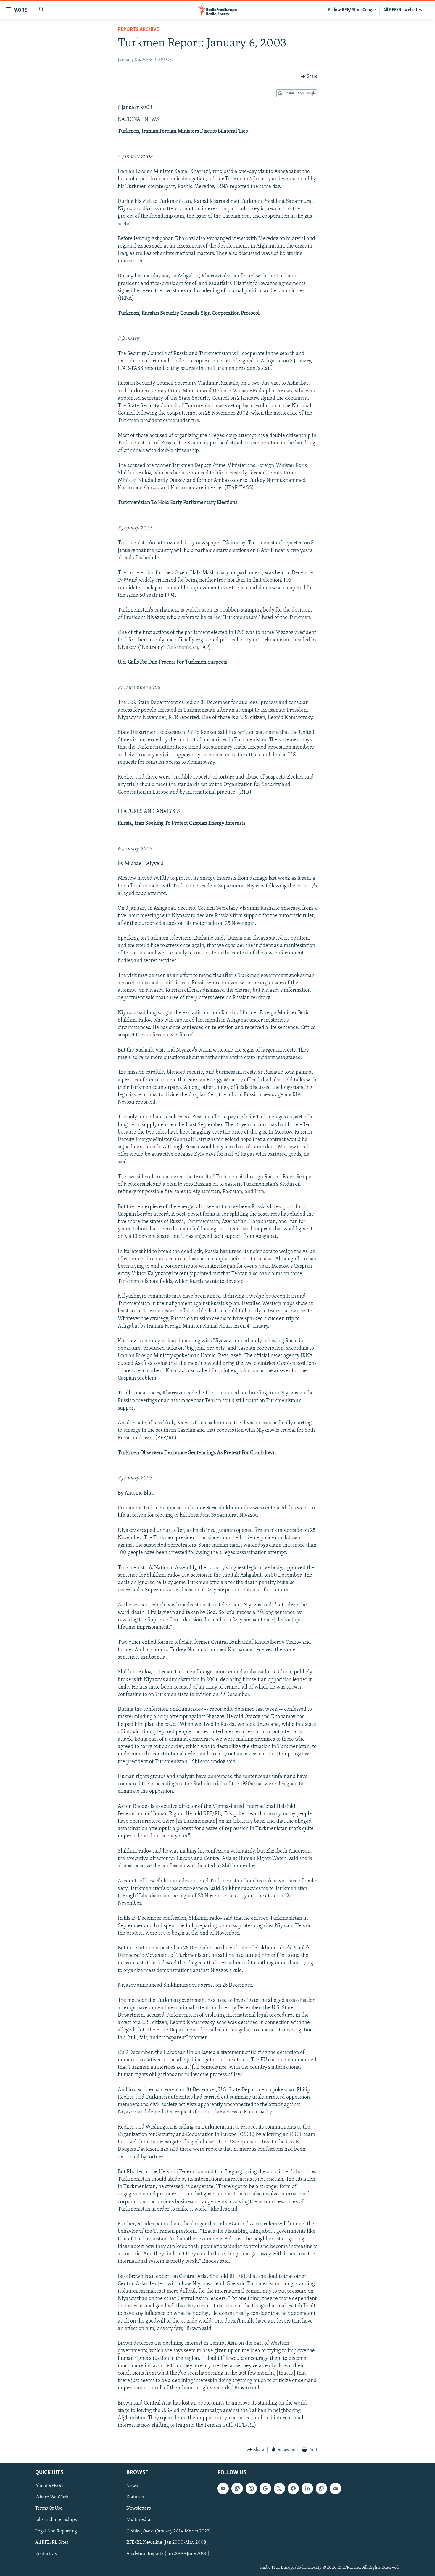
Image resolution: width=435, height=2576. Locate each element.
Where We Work (52, 2498)
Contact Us (46, 2554)
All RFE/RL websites (403, 10)
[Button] (309, 76)
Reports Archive (138, 30)
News (132, 2486)
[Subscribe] (335, 2489)
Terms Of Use (49, 2509)
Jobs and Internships (56, 2520)
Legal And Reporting (56, 2531)
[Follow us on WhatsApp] (321, 2489)
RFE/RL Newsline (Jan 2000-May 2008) (167, 2543)
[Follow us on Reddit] (237, 2489)
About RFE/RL (50, 2486)
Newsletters (139, 2509)
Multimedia (138, 2520)
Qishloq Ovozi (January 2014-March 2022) (169, 2531)
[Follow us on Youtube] (223, 2489)
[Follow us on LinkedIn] (307, 2489)
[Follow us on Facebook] (293, 2489)
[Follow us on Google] (265, 2489)
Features (135, 2498)
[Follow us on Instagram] (251, 2489)
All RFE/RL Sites (52, 2543)
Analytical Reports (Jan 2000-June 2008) (168, 2554)
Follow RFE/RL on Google (352, 10)
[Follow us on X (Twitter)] (279, 2489)
